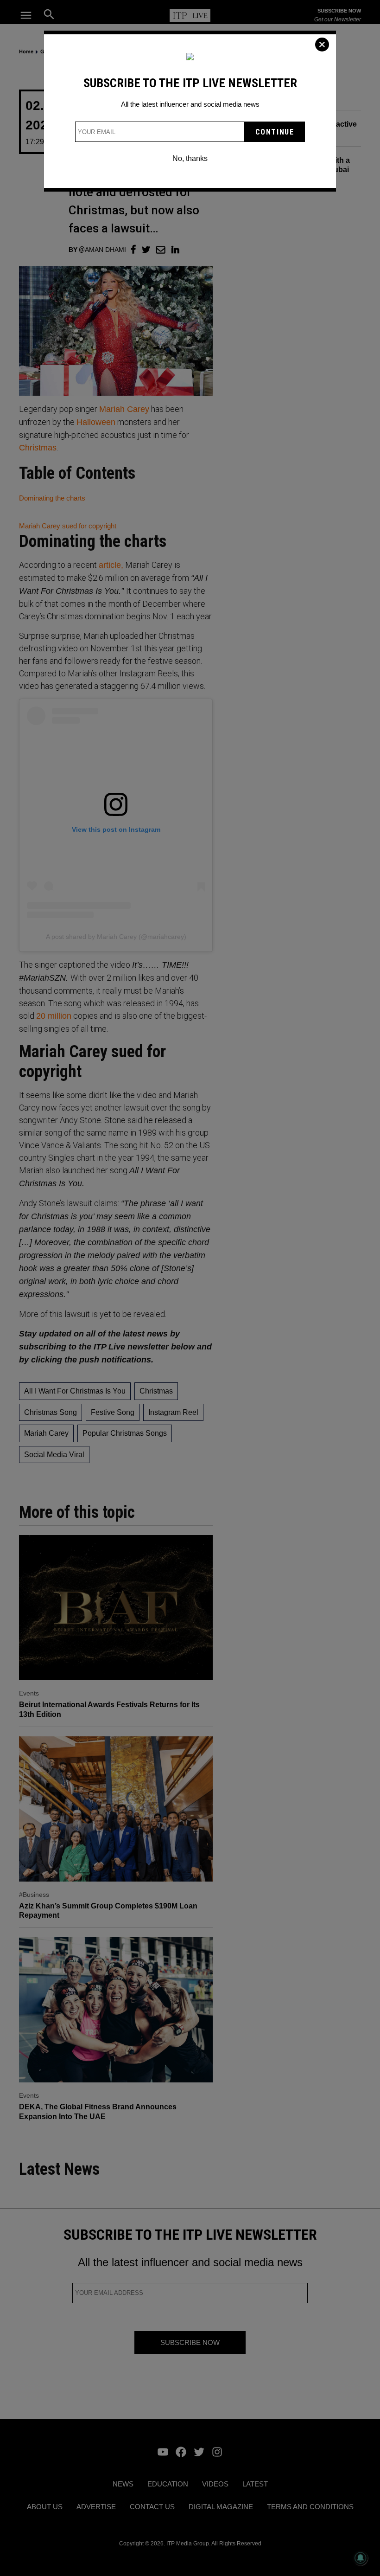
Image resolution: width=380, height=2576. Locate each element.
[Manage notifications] (361, 2558)
